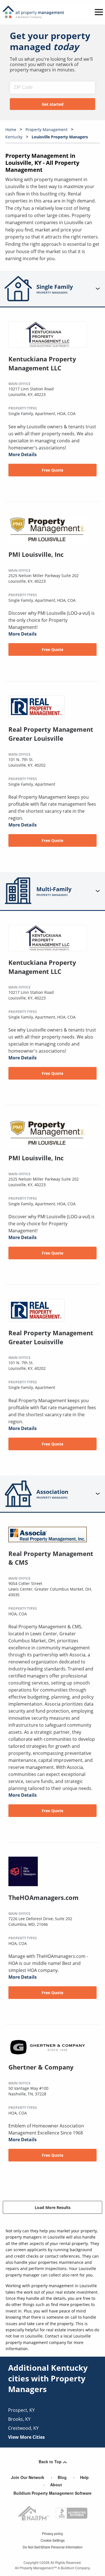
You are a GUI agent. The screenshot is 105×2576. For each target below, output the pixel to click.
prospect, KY (21, 2410)
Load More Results (53, 2207)
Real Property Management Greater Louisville (51, 734)
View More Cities (26, 2437)
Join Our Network (28, 2477)
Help (84, 2477)
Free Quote (53, 470)
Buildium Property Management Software (53, 2493)
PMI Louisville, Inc (36, 554)
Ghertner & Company (41, 2067)
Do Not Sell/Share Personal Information (53, 2547)
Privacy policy (53, 2533)
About (56, 2485)
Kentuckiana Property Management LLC (42, 363)
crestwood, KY (23, 2428)
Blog (62, 2477)
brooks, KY (19, 2419)
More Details (23, 454)
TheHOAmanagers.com (44, 1897)
